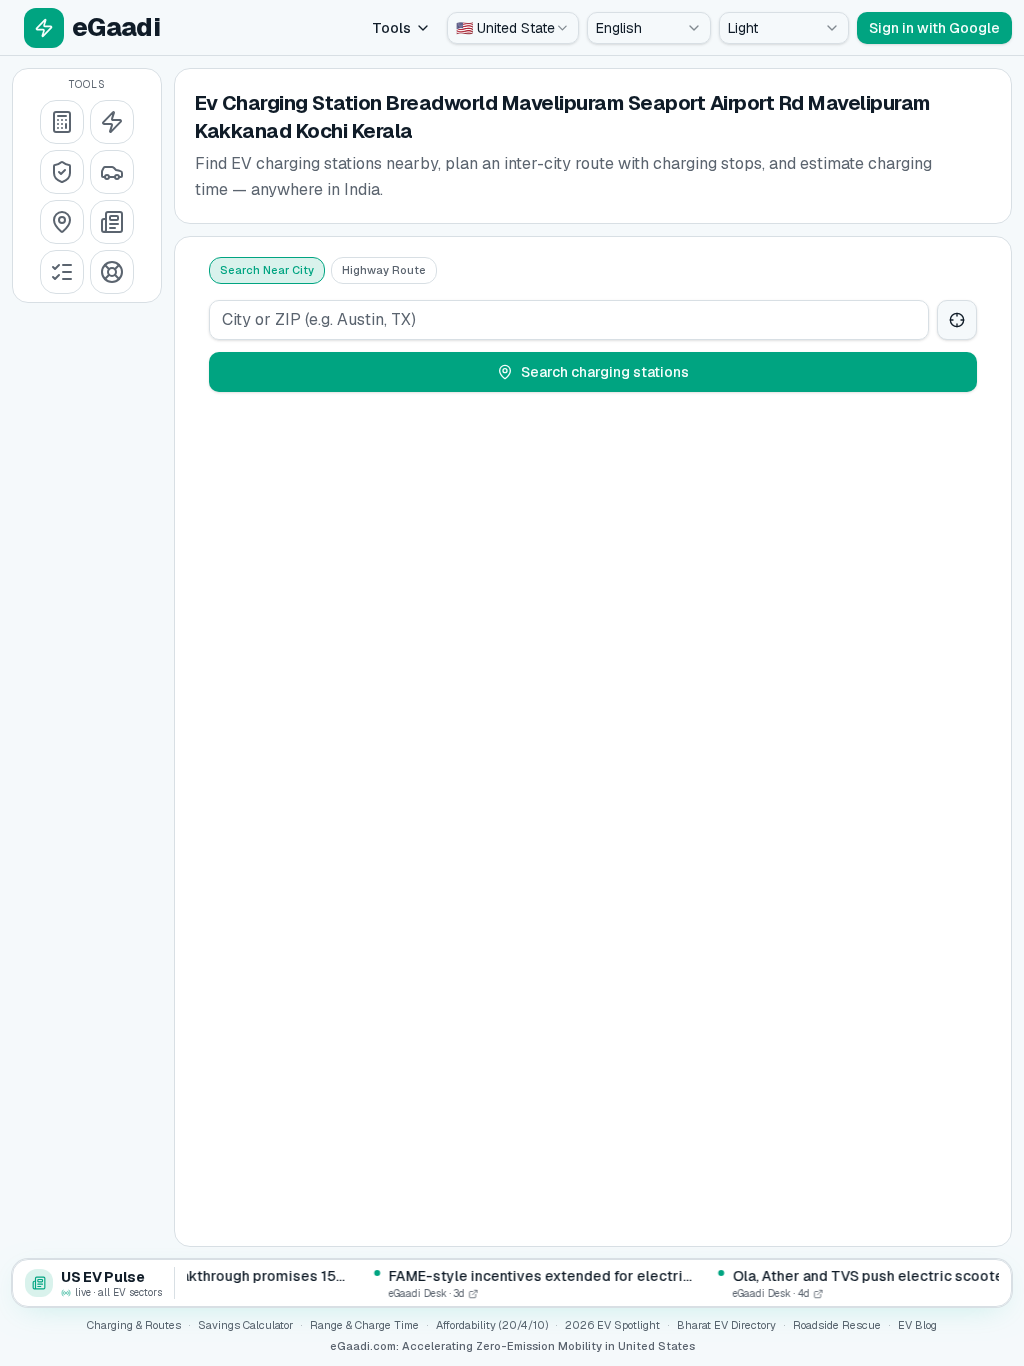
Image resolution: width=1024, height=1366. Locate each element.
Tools (391, 28)
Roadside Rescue (837, 1325)
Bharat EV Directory (726, 1325)
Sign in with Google (934, 28)
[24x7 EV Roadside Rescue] (112, 272)
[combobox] (513, 28)
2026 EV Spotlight (612, 1325)
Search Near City (267, 270)
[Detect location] (957, 320)
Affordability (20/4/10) (492, 1325)
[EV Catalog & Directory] (62, 272)
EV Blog (917, 1325)
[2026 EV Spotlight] (112, 172)
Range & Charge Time (364, 1325)
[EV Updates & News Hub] (112, 222)
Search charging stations (605, 372)
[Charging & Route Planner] (62, 222)
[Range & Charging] (112, 122)
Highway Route (384, 270)
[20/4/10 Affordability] (62, 172)
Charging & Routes (134, 1325)
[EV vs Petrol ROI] (62, 122)
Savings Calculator (245, 1325)
